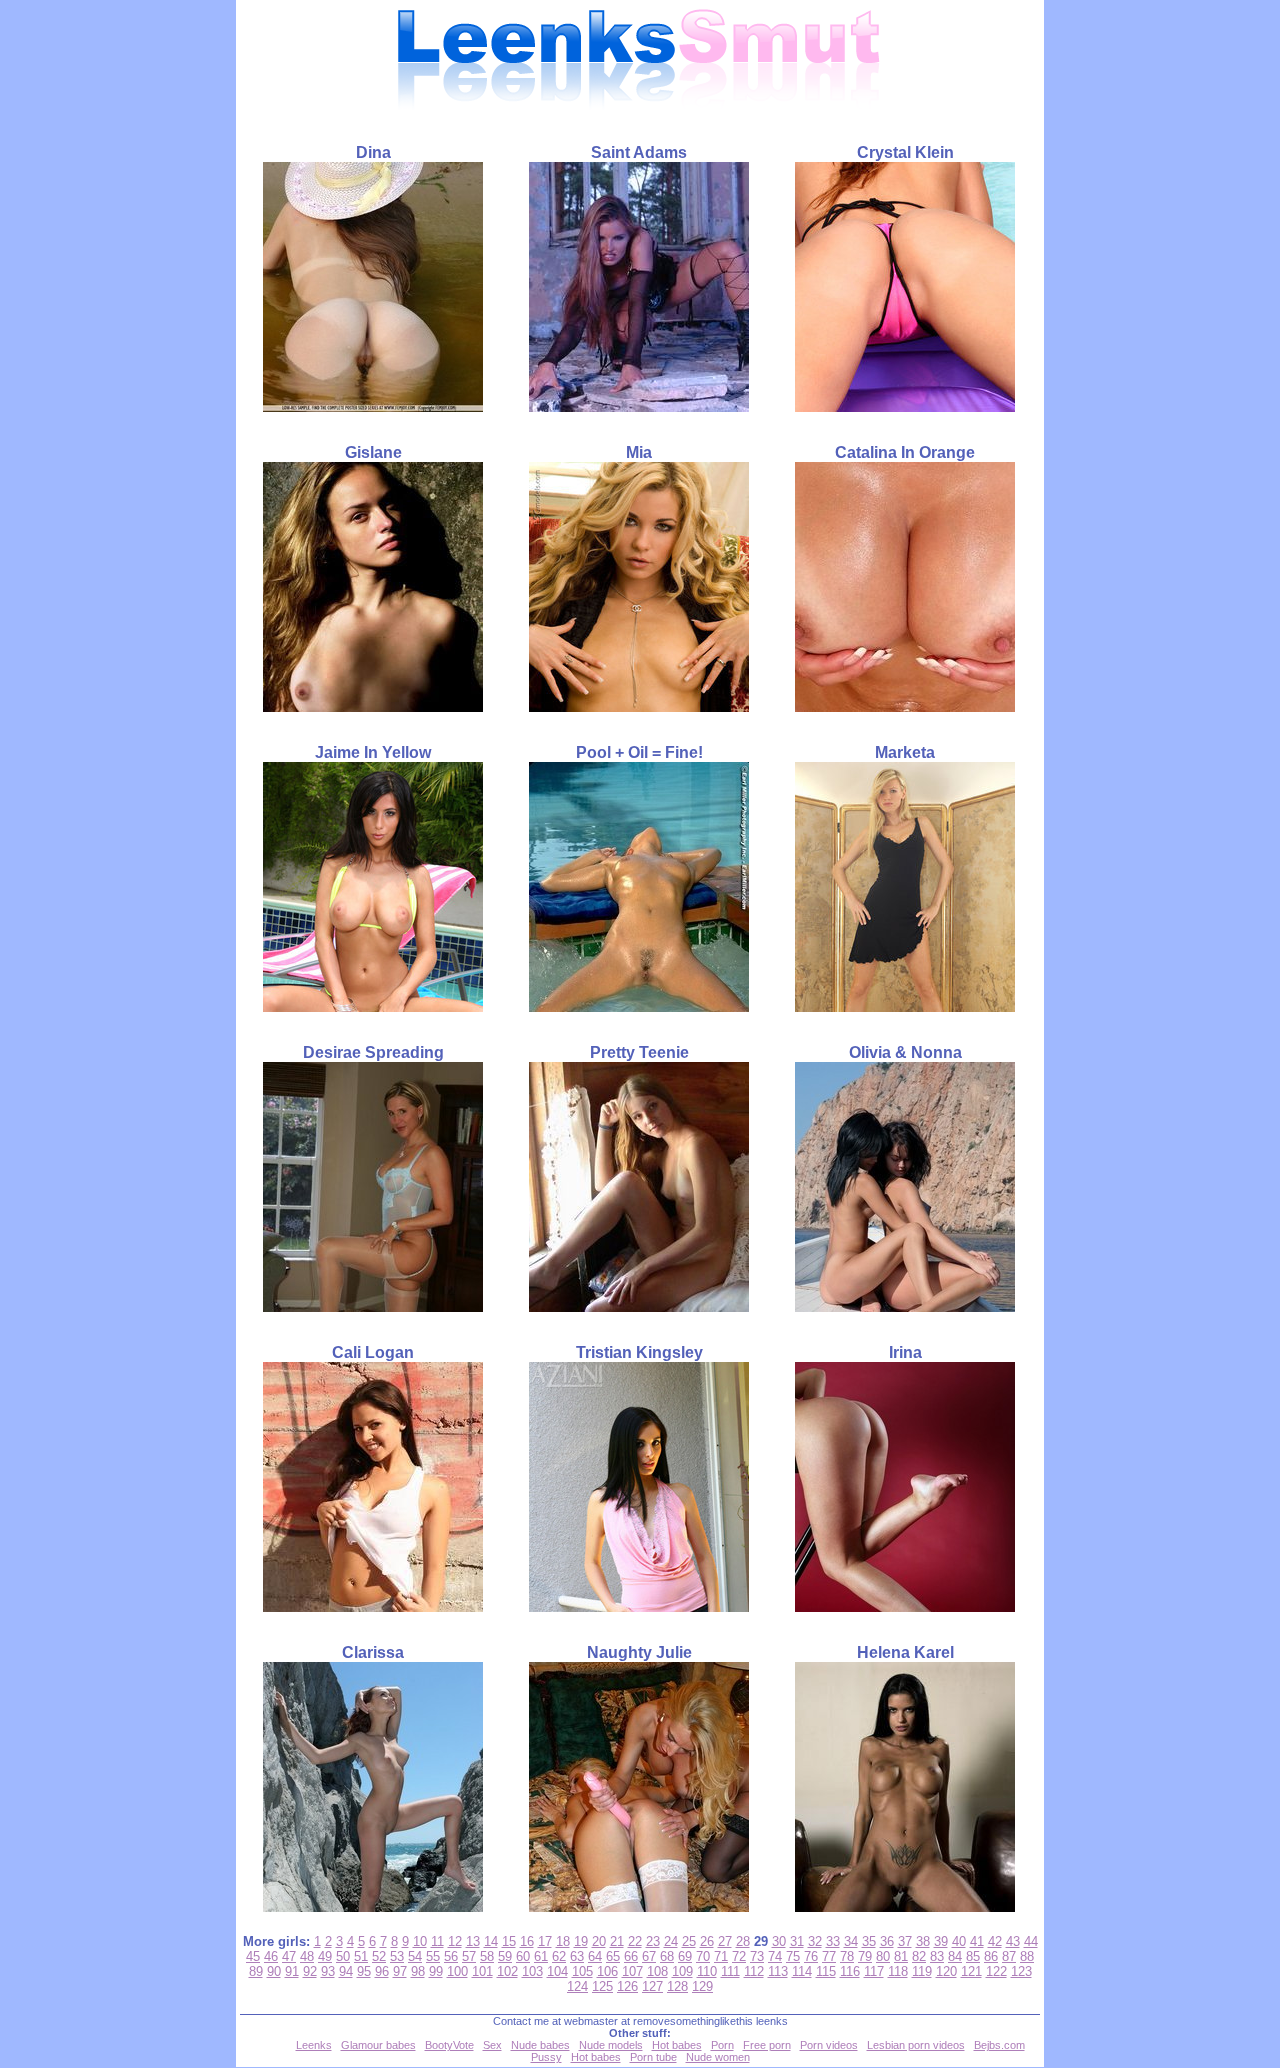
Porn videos (829, 2045)
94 (346, 1971)
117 (874, 1971)
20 (599, 1941)
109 (682, 1971)
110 (707, 1971)
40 (959, 1941)
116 (850, 1971)
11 (437, 1941)
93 (328, 1971)
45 (253, 1956)
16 (527, 1941)
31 (797, 1941)
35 (869, 1941)
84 (955, 1956)
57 (469, 1956)
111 (730, 1971)
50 (343, 1956)
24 (671, 1941)
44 (1031, 1941)
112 (754, 1971)
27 (725, 1941)
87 (1009, 1956)
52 (379, 1956)
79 (865, 1956)
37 (905, 1941)
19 (581, 1941)
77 (829, 1956)
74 (775, 1956)
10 (420, 1941)
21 (617, 1941)
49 (325, 1956)
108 (657, 1971)
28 (743, 1941)
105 (582, 1971)
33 (833, 1941)
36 (887, 1941)
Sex (492, 2045)
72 (739, 1956)
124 (577, 1986)
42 (995, 1941)
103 (532, 1971)
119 (922, 1971)
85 (973, 1956)
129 (702, 1986)
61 (541, 1956)
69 (685, 1956)
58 (487, 1956)
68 (667, 1956)
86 (991, 1956)
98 (418, 1971)
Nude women (718, 2057)
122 (996, 1971)
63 (577, 1956)
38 (923, 1941)
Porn (722, 2045)
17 (545, 1941)
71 (721, 1956)
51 (361, 1956)
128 (677, 1986)
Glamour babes (378, 2045)
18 (563, 1941)
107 (632, 1971)
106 (607, 1971)
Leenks (314, 2045)
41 (977, 1941)
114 (802, 1971)
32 (815, 1941)
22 (635, 1941)
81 (901, 1956)
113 (778, 1971)
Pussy (546, 2057)
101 (482, 1971)
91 (292, 1971)
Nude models (611, 2045)
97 (400, 1971)
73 (757, 1956)
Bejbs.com (999, 2045)
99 (436, 1971)
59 (505, 1956)
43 (1013, 1941)
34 (851, 1941)
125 (602, 1986)
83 (937, 1956)
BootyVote (449, 2045)
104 (557, 1971)
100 (457, 1971)
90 (274, 1971)
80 (883, 1956)
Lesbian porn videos (916, 2045)
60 (523, 1956)
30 (779, 1941)
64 (595, 1956)
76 (811, 1956)
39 (941, 1941)
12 (455, 1941)
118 (898, 1971)
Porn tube (653, 2057)
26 (707, 1941)
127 (652, 1986)
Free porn (767, 2045)
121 (971, 1971)
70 (703, 1956)
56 (451, 1956)
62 (559, 1956)
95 (364, 1971)
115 (826, 1971)
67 (649, 1956)
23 (653, 1941)
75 (793, 1956)
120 (946, 1971)
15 (509, 1941)
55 (433, 1956)
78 (847, 1956)
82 (919, 1956)
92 (310, 1971)
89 (256, 1971)
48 (307, 1956)
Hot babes (677, 2045)
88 (1027, 1956)
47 (289, 1956)
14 (491, 1941)
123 (1021, 1971)
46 (271, 1956)
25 (689, 1941)
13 (473, 1941)
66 (631, 1956)
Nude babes (540, 2045)
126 (627, 1986)
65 (613, 1956)
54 (415, 1956)
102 (507, 1971)
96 (382, 1971)
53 (397, 1956)
